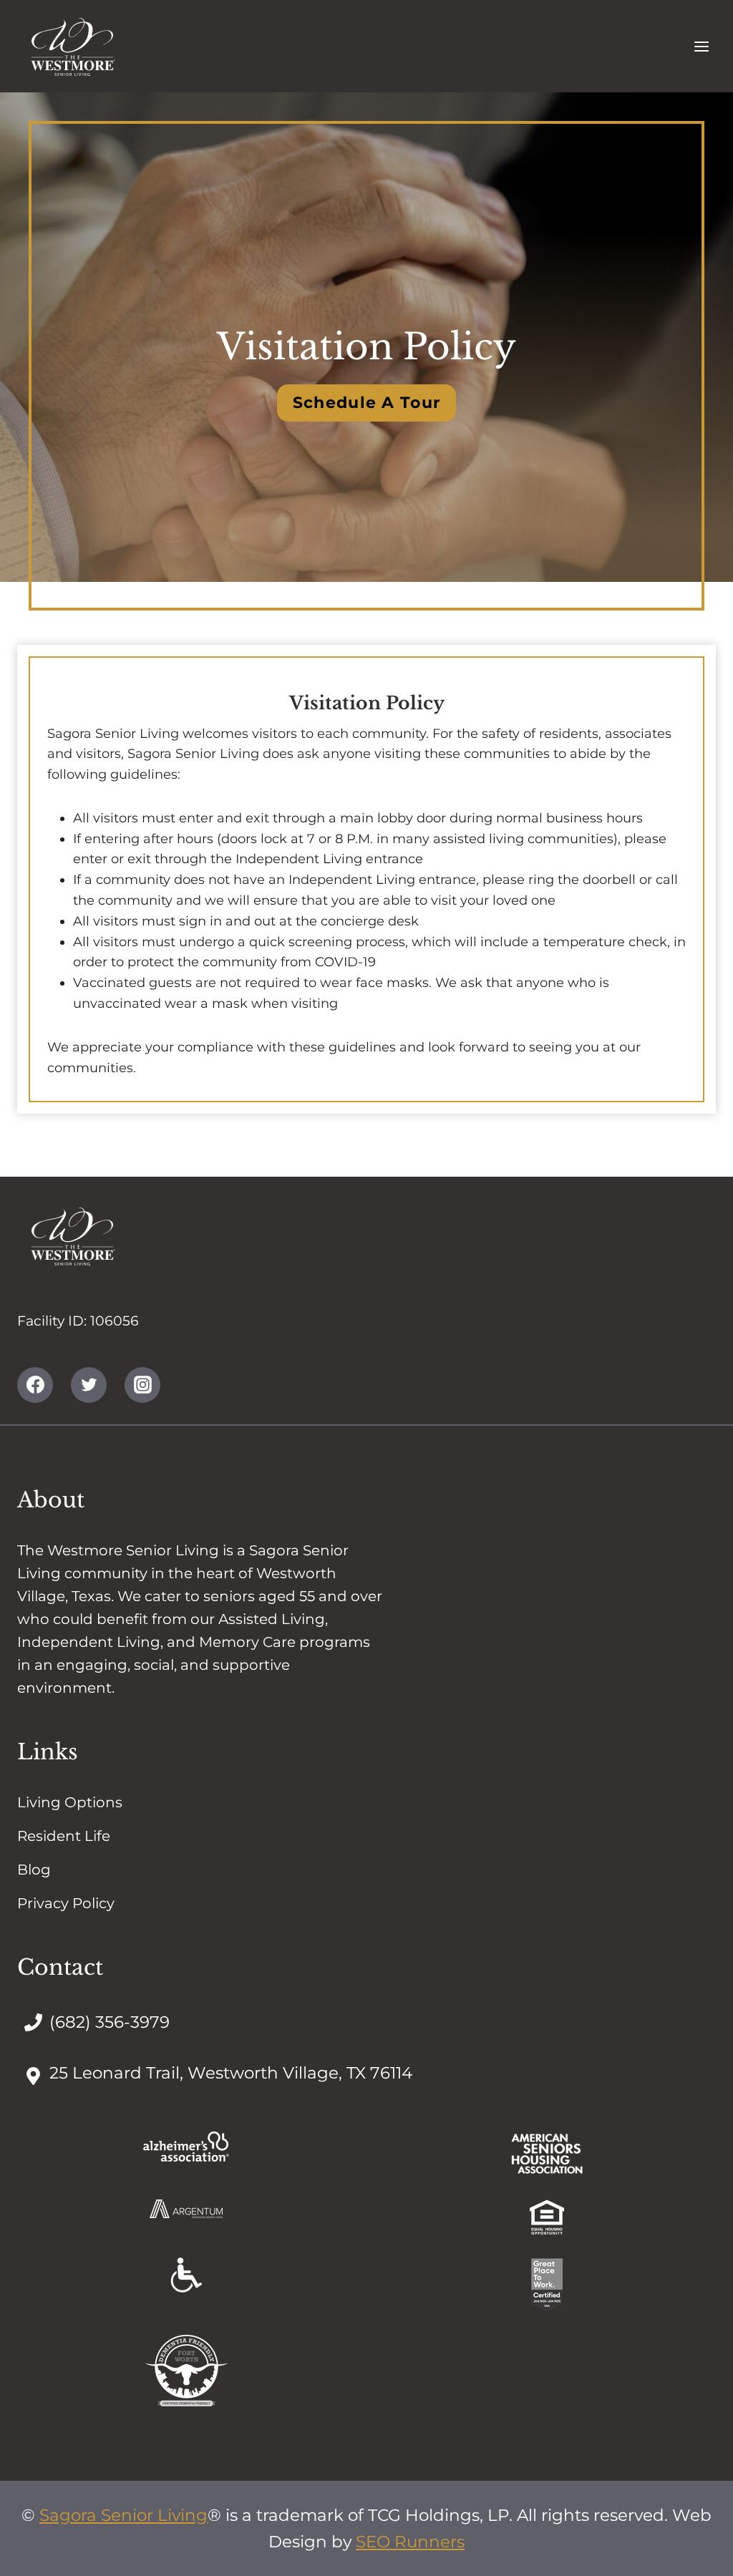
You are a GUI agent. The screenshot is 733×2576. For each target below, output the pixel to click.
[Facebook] (35, 1385)
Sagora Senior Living (123, 2515)
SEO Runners (410, 2542)
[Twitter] (89, 1385)
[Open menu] (701, 46)
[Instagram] (142, 1385)
